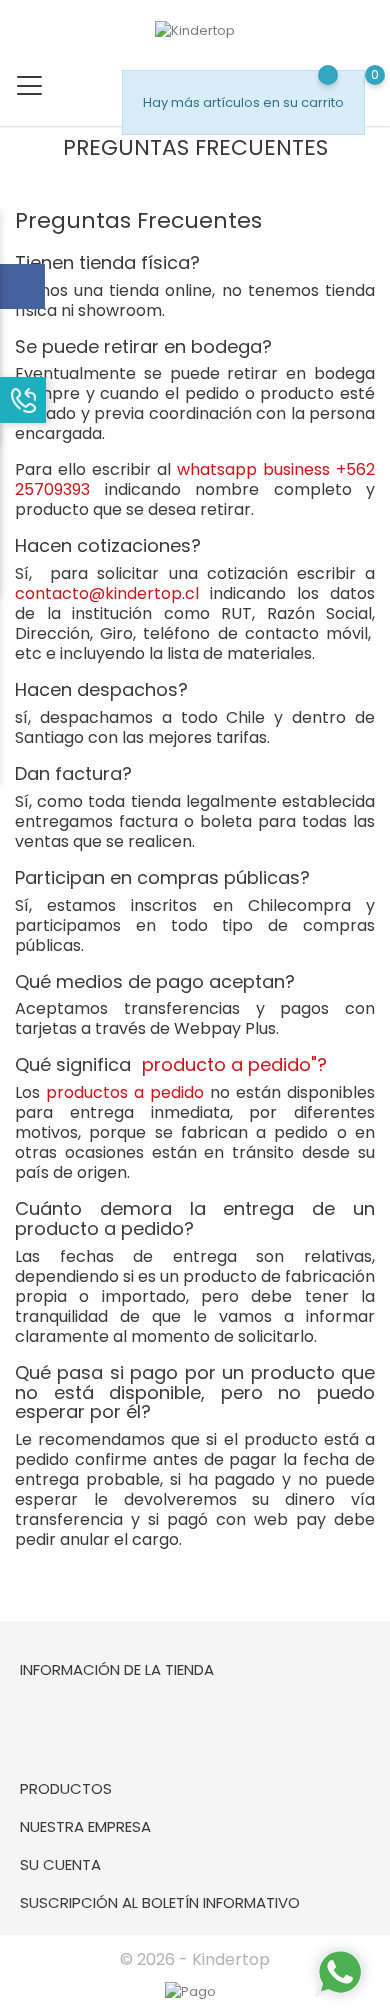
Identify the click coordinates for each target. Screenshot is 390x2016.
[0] (131, 170)
